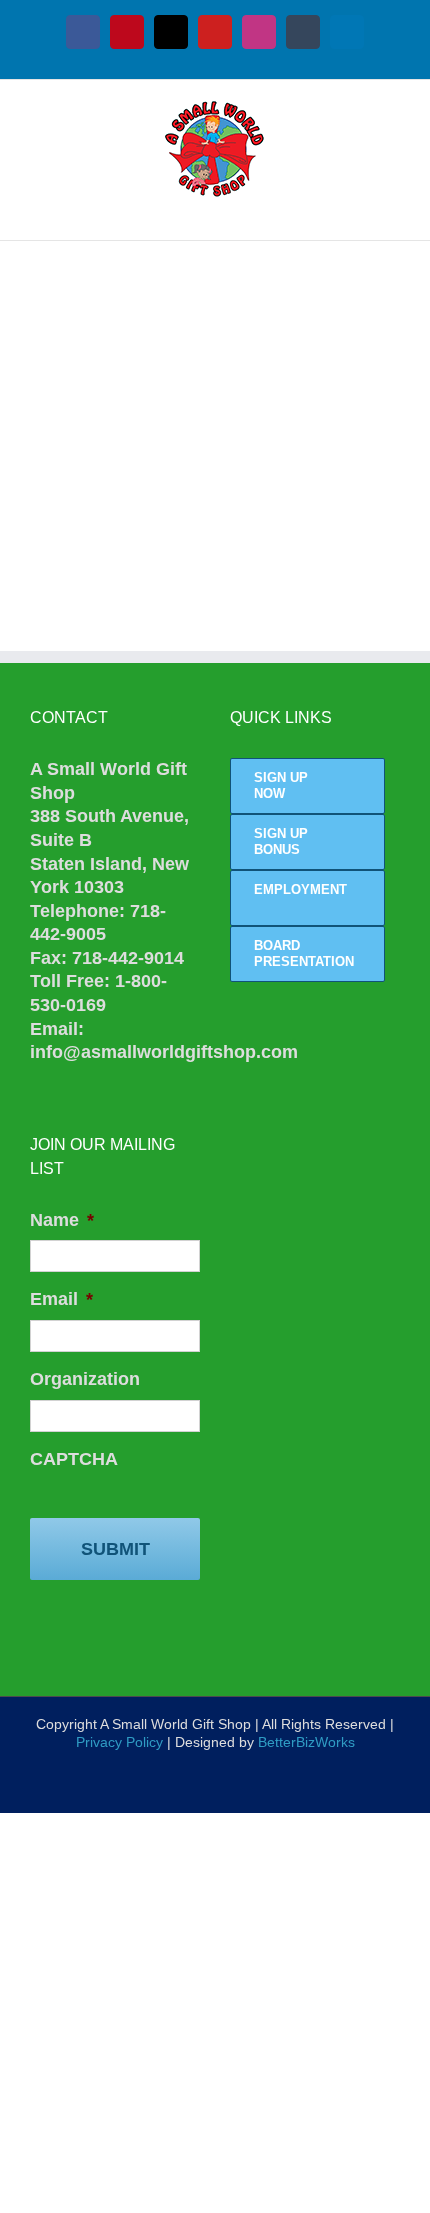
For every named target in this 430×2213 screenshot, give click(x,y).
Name (62, 1220)
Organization (85, 1379)
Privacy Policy (119, 1742)
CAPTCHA (74, 1459)
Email (61, 1299)
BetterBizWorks (306, 1742)
